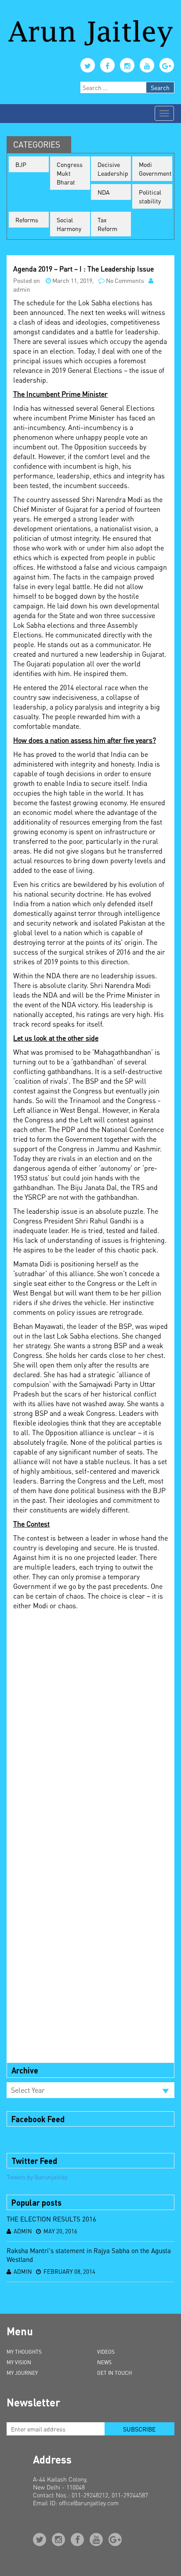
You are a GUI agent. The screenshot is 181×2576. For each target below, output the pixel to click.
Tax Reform (107, 224)
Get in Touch (114, 2373)
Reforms (27, 220)
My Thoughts (24, 2352)
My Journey (22, 2373)
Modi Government (155, 169)
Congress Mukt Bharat (70, 173)
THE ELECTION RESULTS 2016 (51, 2219)
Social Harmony (69, 224)
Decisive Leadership (113, 169)
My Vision (19, 2362)
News (104, 2362)
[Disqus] (90, 1725)
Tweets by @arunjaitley (37, 2177)
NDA (104, 192)
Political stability (150, 196)
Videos (106, 2352)
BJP (21, 164)
